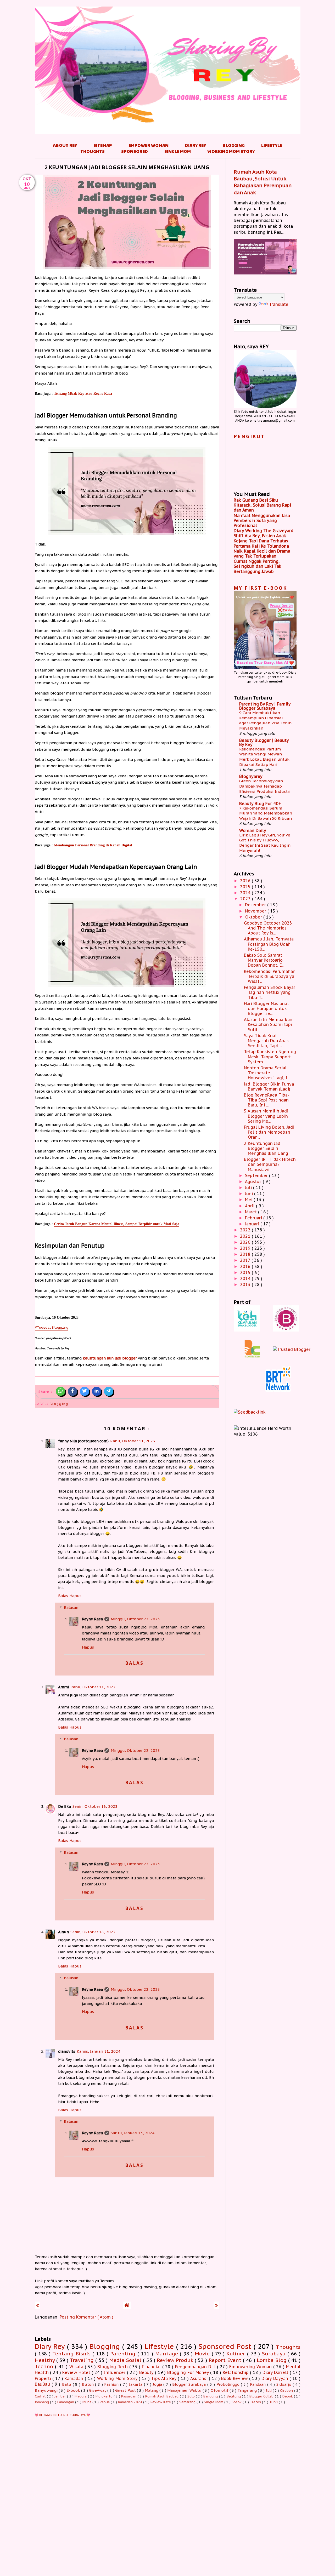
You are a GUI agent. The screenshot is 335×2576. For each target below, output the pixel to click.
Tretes (256, 2402)
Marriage (168, 2353)
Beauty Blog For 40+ (260, 804)
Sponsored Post (226, 2346)
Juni (250, 1194)
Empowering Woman (251, 2367)
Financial (152, 2367)
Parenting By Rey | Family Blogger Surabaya (265, 706)
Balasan (71, 1607)
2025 (246, 887)
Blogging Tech (113, 2367)
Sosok (237, 2402)
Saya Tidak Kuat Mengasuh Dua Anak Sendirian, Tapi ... (266, 1041)
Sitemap (103, 145)
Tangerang (248, 2390)
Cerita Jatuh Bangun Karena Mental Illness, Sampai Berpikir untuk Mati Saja (117, 1224)
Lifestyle (272, 145)
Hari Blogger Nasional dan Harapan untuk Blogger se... (266, 1008)
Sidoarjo (285, 2384)
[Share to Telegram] (109, 1391)
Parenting (124, 2353)
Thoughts (93, 151)
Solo (192, 2396)
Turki (274, 2402)
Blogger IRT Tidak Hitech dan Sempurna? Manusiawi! (270, 1164)
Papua (105, 2402)
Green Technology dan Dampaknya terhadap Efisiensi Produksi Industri (265, 786)
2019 (246, 1248)
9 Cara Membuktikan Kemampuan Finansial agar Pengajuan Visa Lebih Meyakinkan (265, 720)
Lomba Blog (272, 2360)
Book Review (235, 2378)
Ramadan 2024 (131, 2402)
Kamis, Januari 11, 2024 (99, 2051)
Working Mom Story (231, 151)
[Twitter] (85, 1391)
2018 (246, 1254)
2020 (246, 1242)
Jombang (42, 2402)
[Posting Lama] (216, 2305)
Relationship (236, 2372)
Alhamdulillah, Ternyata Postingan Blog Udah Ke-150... (269, 944)
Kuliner (237, 2353)
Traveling (83, 2360)
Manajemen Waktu (185, 2390)
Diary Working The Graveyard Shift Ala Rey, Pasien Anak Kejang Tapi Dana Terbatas (264, 536)
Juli (249, 1187)
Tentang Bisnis (72, 2353)
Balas (63, 1596)
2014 (246, 1278)
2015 (246, 1272)
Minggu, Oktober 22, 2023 (135, 1619)
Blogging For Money (189, 2372)
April (250, 1206)
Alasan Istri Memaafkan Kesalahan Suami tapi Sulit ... (268, 1024)
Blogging (234, 145)
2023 (246, 899)
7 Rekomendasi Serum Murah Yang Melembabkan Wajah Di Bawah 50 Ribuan (266, 813)
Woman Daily (253, 830)
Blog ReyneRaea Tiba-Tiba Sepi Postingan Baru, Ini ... (267, 1100)
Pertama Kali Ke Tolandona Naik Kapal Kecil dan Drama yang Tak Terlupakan (262, 551)
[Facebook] (72, 1391)
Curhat (41, 2396)
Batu (67, 2384)
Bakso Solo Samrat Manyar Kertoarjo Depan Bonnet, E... (264, 960)
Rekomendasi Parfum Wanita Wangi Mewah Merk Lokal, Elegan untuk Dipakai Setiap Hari (264, 757)
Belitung (234, 2396)
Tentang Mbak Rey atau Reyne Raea (83, 393)
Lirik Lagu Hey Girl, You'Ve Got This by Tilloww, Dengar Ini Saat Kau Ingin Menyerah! (265, 843)
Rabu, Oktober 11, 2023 (133, 1441)
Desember (256, 905)
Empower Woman (149, 145)
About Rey (65, 145)
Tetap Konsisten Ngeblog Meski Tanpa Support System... (270, 1057)
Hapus (75, 1596)
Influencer (115, 2372)
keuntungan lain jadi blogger (110, 1358)
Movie (203, 2353)
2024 (246, 893)
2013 (246, 1284)
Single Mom (178, 151)
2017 (246, 1260)
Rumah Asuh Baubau (163, 2396)
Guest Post (126, 2390)
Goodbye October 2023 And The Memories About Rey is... (268, 928)
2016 (246, 1266)
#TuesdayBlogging (52, 1328)
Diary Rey (196, 145)
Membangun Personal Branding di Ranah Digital (93, 845)
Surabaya (275, 2353)
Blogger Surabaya (190, 2384)
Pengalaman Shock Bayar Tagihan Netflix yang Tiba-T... (270, 992)
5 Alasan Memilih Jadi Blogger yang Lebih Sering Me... (266, 1116)
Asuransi (200, 2378)
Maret (252, 1212)
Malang (152, 2390)
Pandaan (259, 2384)
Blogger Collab (262, 2396)
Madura (81, 2396)
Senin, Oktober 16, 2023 (95, 1806)
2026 (246, 881)
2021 (246, 1236)
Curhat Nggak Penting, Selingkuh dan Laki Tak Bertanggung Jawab (258, 566)
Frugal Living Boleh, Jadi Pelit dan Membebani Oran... (269, 1132)
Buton (89, 2384)
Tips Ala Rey (164, 2378)
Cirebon (287, 2391)
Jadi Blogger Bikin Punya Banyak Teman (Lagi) (269, 1086)
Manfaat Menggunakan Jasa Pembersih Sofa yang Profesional (262, 520)
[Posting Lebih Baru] (38, 2305)
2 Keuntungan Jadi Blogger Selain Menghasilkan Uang (266, 1148)
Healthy (46, 2360)
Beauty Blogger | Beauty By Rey (264, 742)
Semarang (188, 2402)
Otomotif (220, 2390)
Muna (87, 2402)
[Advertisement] (168, 2483)
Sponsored (135, 151)
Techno (45, 2366)
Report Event (226, 2360)
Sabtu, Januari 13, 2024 (133, 2133)
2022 (246, 1230)
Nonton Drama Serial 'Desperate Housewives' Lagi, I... (267, 1073)
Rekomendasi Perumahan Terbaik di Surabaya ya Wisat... (270, 976)
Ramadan (75, 2378)
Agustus (254, 1181)
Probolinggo (229, 2384)
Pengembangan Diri (196, 2367)
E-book (74, 2390)
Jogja (158, 2384)
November (256, 911)
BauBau (43, 2384)
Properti (44, 2378)
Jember (61, 2396)
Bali (269, 2391)
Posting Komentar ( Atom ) (86, 2317)
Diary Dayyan (275, 2378)
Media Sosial (126, 2360)
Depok (288, 2396)
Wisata (77, 2367)
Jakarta (136, 2384)
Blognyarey (251, 776)
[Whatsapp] (60, 1391)
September (257, 1175)
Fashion (112, 2384)
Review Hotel (77, 2372)
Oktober (254, 917)
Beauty (147, 2372)
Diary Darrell (276, 2372)
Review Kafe (161, 2402)
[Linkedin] (97, 1391)
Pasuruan (129, 2396)
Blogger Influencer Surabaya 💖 (65, 2415)
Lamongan (66, 2402)
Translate (279, 304)
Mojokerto (105, 2396)
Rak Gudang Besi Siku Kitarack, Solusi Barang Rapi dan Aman (262, 505)
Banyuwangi (47, 2390)
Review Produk (176, 2360)
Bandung (211, 2396)
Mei (249, 1200)
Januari (253, 1224)
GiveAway (98, 2390)
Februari (254, 1218)
